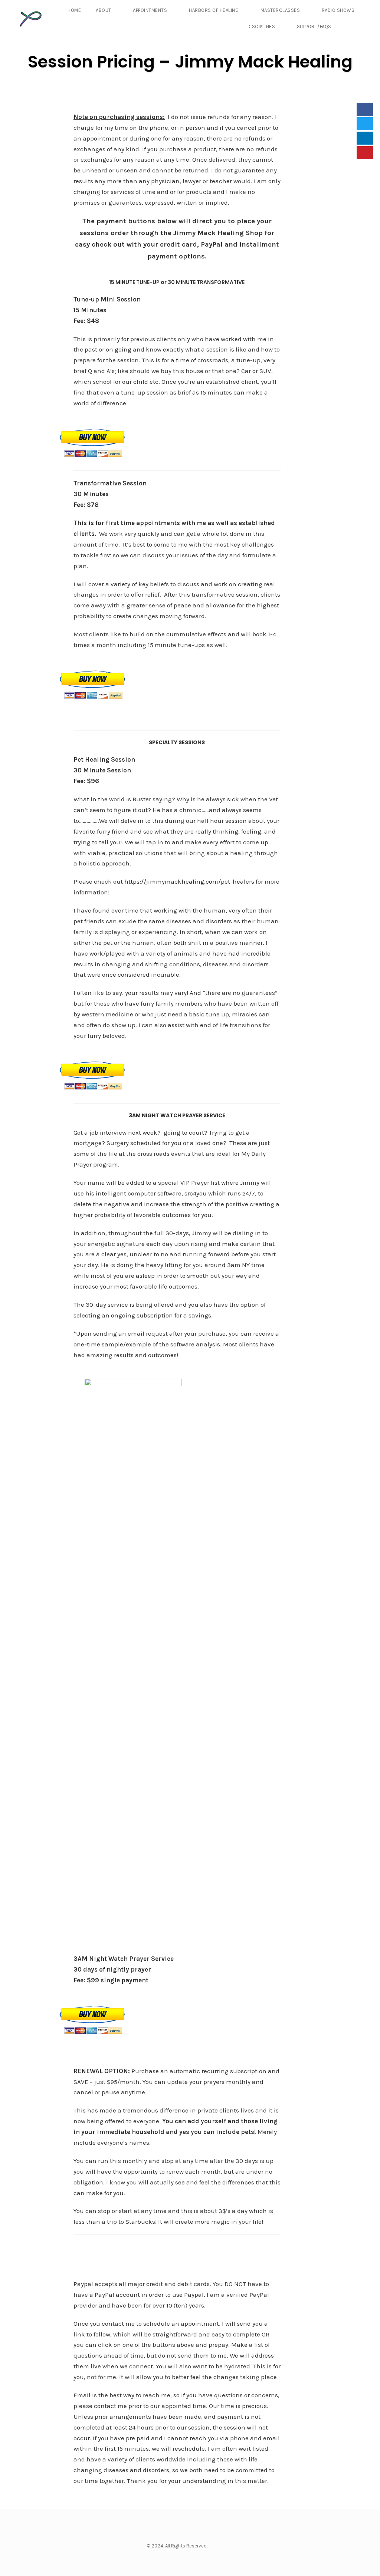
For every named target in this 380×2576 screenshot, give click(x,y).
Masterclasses (280, 10)
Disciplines (261, 27)
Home (74, 10)
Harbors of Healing (214, 10)
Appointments (150, 10)
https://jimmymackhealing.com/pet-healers (189, 881)
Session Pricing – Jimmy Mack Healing (190, 62)
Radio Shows (338, 10)
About (104, 10)
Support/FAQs (314, 27)
